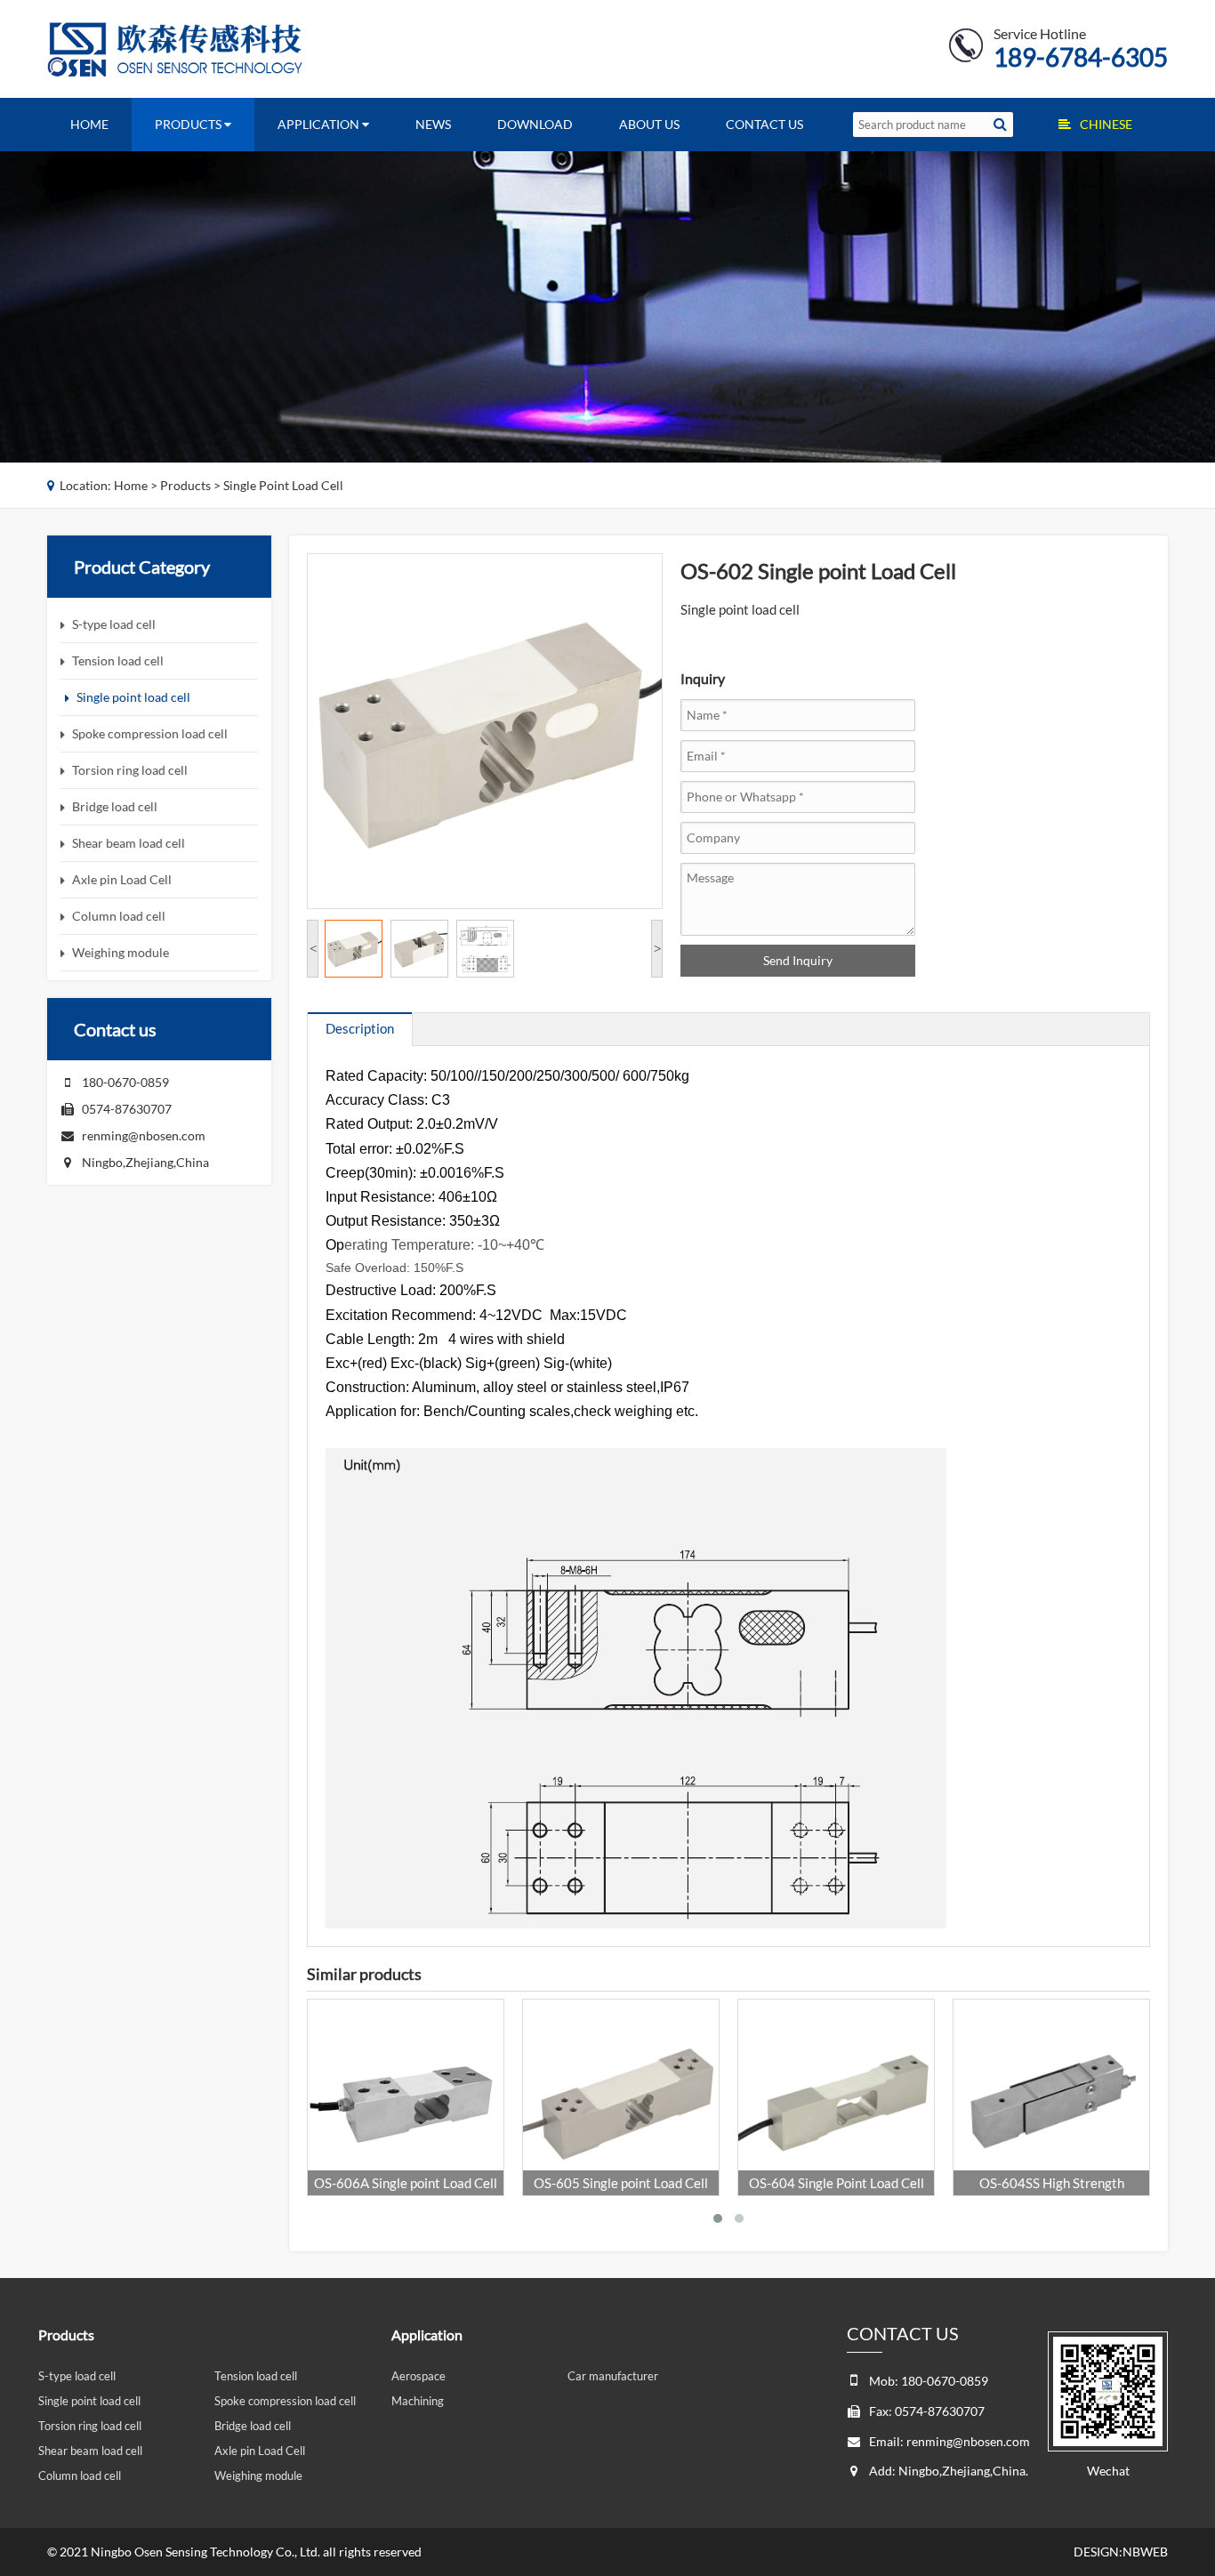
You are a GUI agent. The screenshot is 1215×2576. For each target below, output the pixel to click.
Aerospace (418, 2376)
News (433, 124)
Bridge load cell (253, 2426)
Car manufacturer (613, 2376)
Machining (418, 2401)
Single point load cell (283, 485)
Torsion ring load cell (90, 2426)
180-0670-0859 (125, 1082)
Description (360, 1028)
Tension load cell (256, 2376)
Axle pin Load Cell (260, 2451)
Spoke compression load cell (285, 2401)
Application (320, 124)
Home (89, 124)
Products (189, 124)
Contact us (764, 124)
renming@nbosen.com (144, 1135)
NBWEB (1145, 2552)
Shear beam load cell (90, 2451)
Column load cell (80, 2475)
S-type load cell (77, 2376)
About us (649, 124)
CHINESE (1106, 124)
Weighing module (258, 2475)
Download (535, 124)
